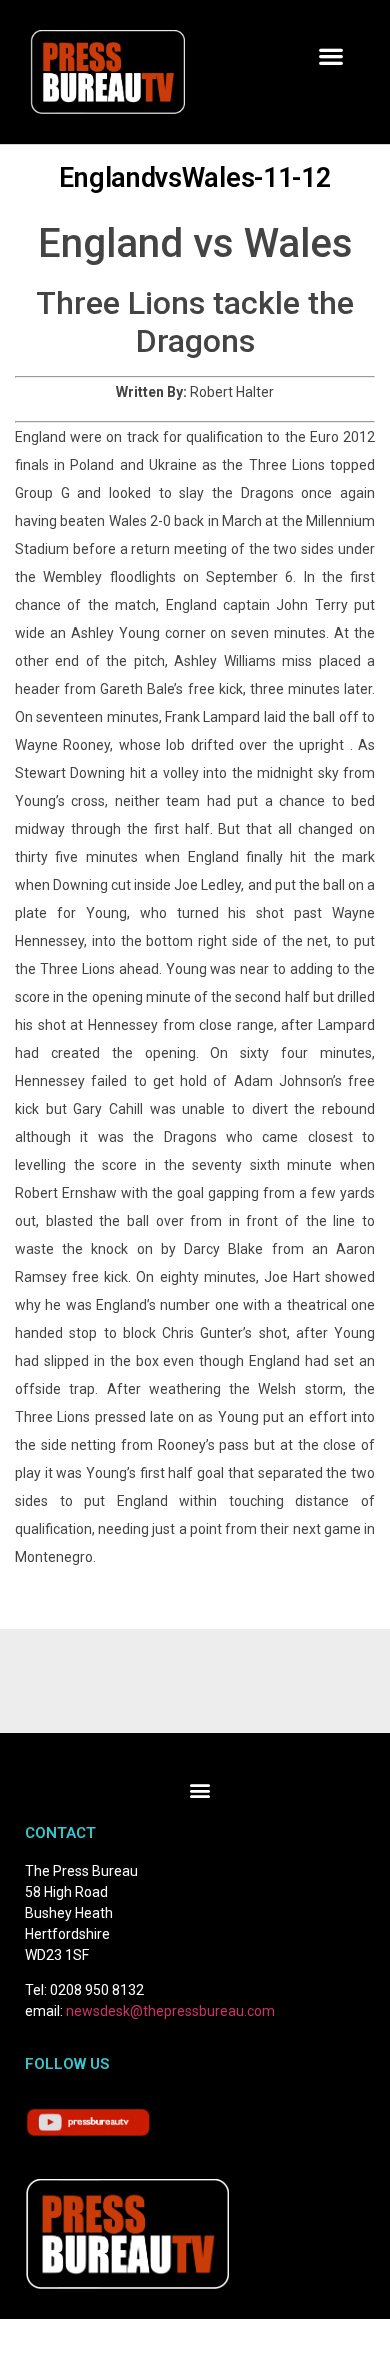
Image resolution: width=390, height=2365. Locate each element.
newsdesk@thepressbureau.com (170, 2011)
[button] (330, 56)
